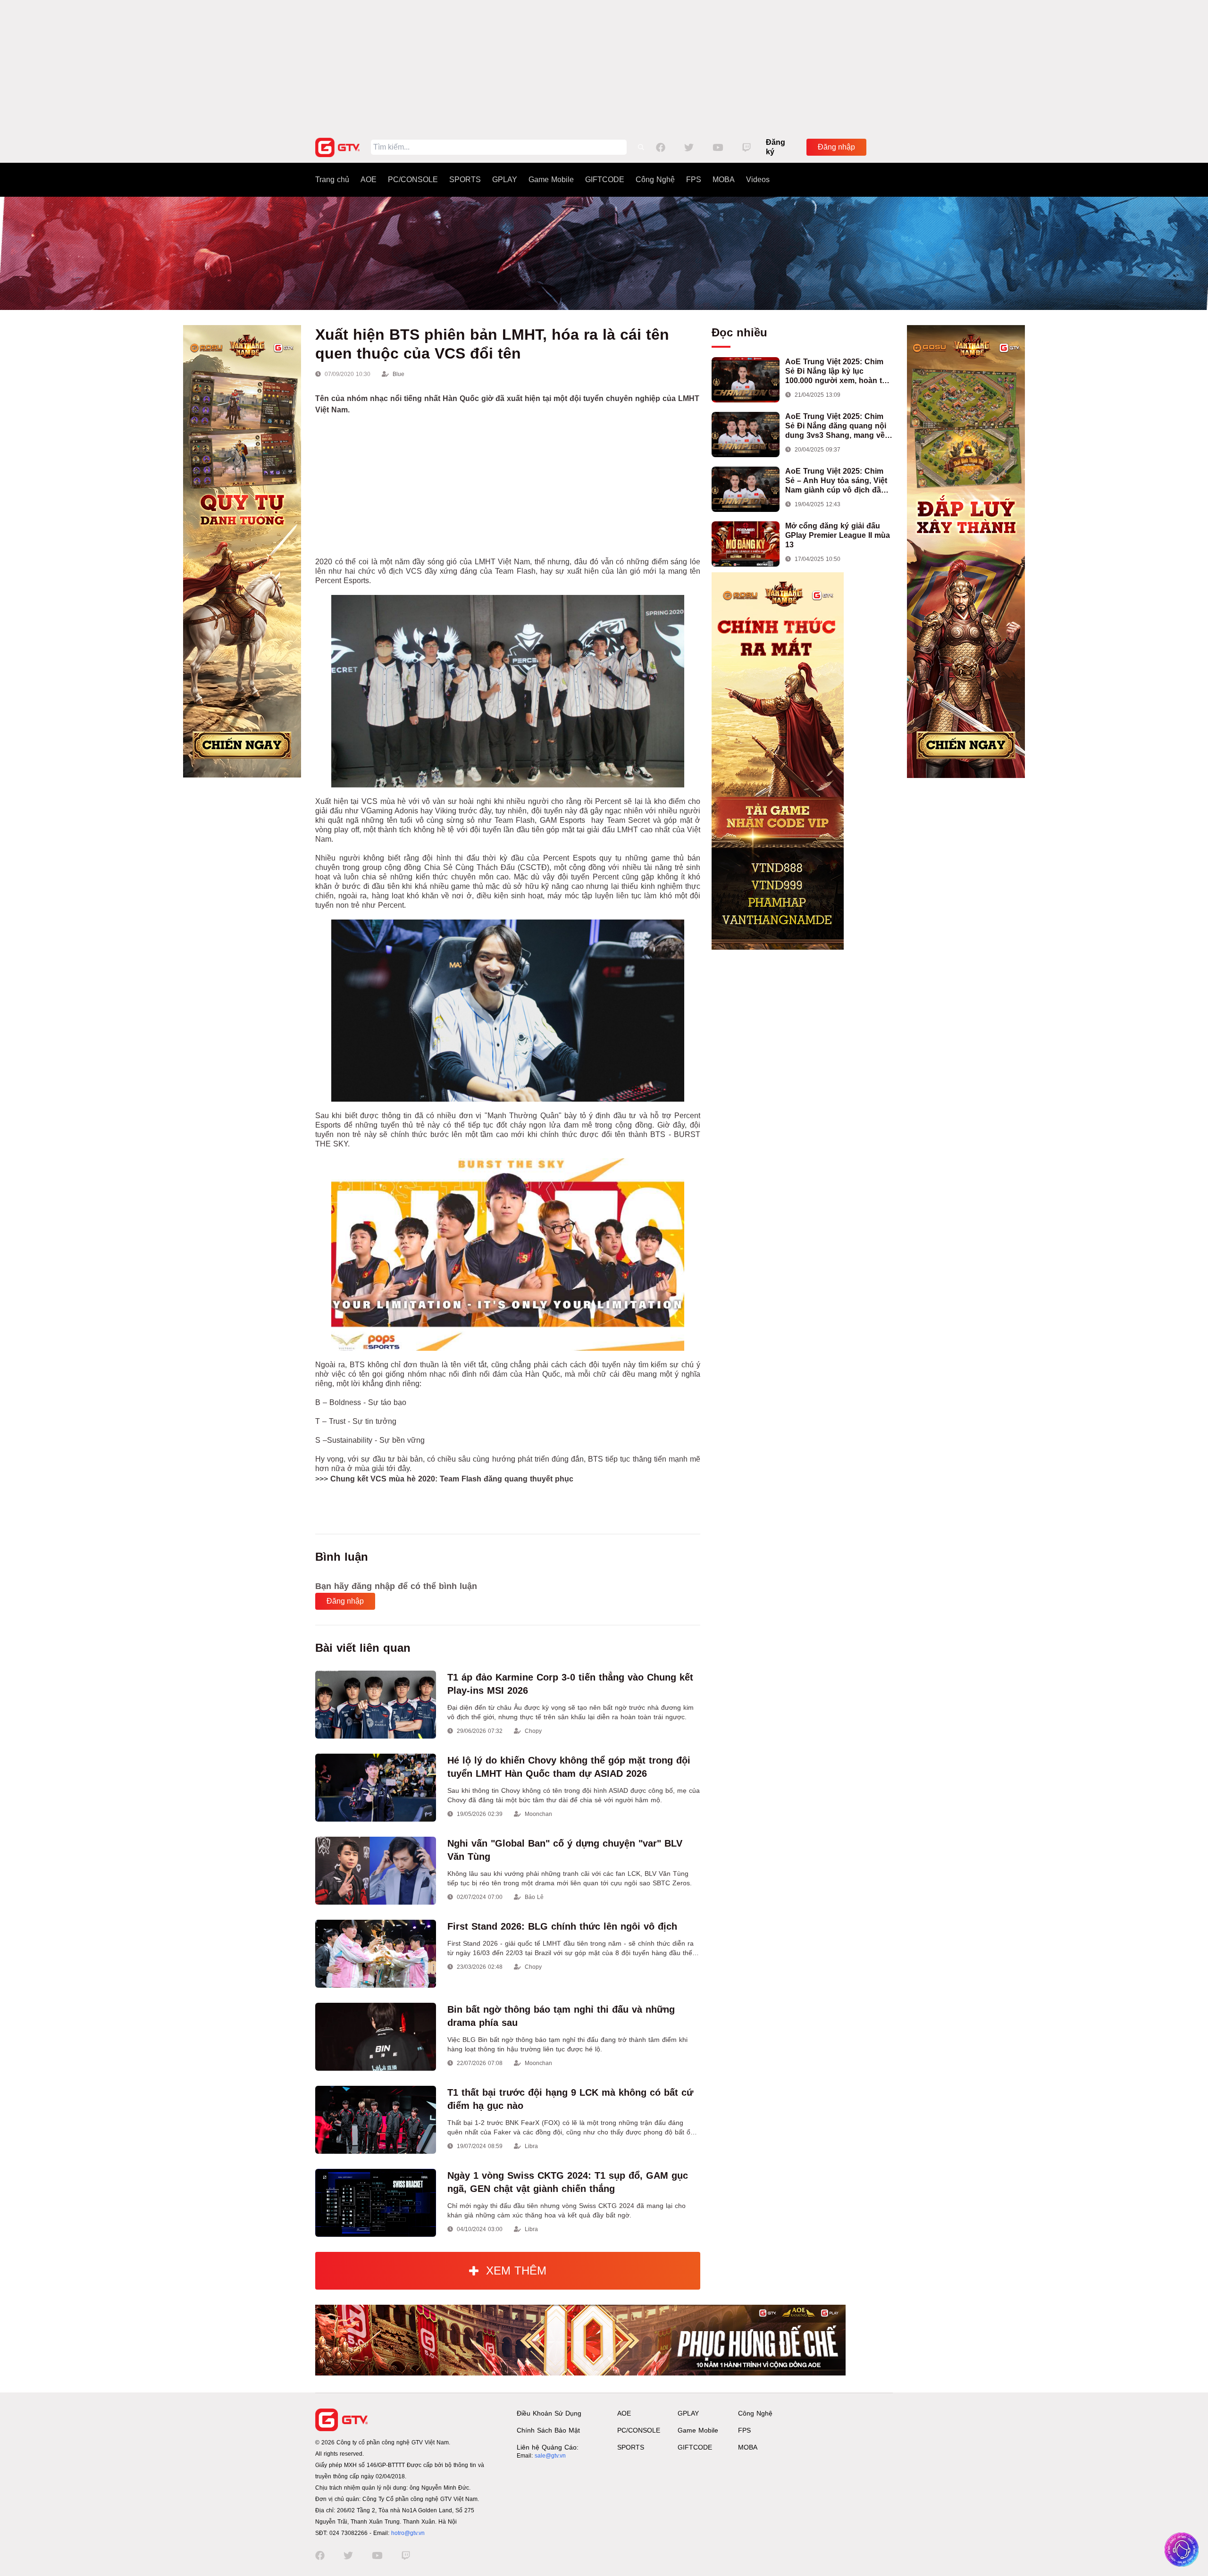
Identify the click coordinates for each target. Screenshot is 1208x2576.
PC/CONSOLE (413, 180)
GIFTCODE (605, 180)
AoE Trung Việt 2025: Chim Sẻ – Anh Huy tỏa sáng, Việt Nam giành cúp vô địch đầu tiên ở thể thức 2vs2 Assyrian (839, 481)
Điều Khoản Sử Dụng (549, 2413)
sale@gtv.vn (550, 2456)
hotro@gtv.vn (408, 2533)
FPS (694, 180)
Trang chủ (332, 180)
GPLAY (505, 180)
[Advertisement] (604, 66)
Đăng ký (776, 147)
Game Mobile (551, 180)
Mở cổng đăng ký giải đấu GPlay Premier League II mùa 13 (838, 535)
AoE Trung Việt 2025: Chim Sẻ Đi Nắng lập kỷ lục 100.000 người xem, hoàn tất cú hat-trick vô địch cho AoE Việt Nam (837, 372)
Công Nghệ (655, 180)
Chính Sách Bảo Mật (548, 2430)
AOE (369, 180)
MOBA (724, 180)
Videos (758, 180)
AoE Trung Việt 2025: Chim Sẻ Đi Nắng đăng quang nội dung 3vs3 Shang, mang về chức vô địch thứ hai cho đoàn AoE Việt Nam (836, 426)
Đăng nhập (836, 147)
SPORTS (465, 180)
